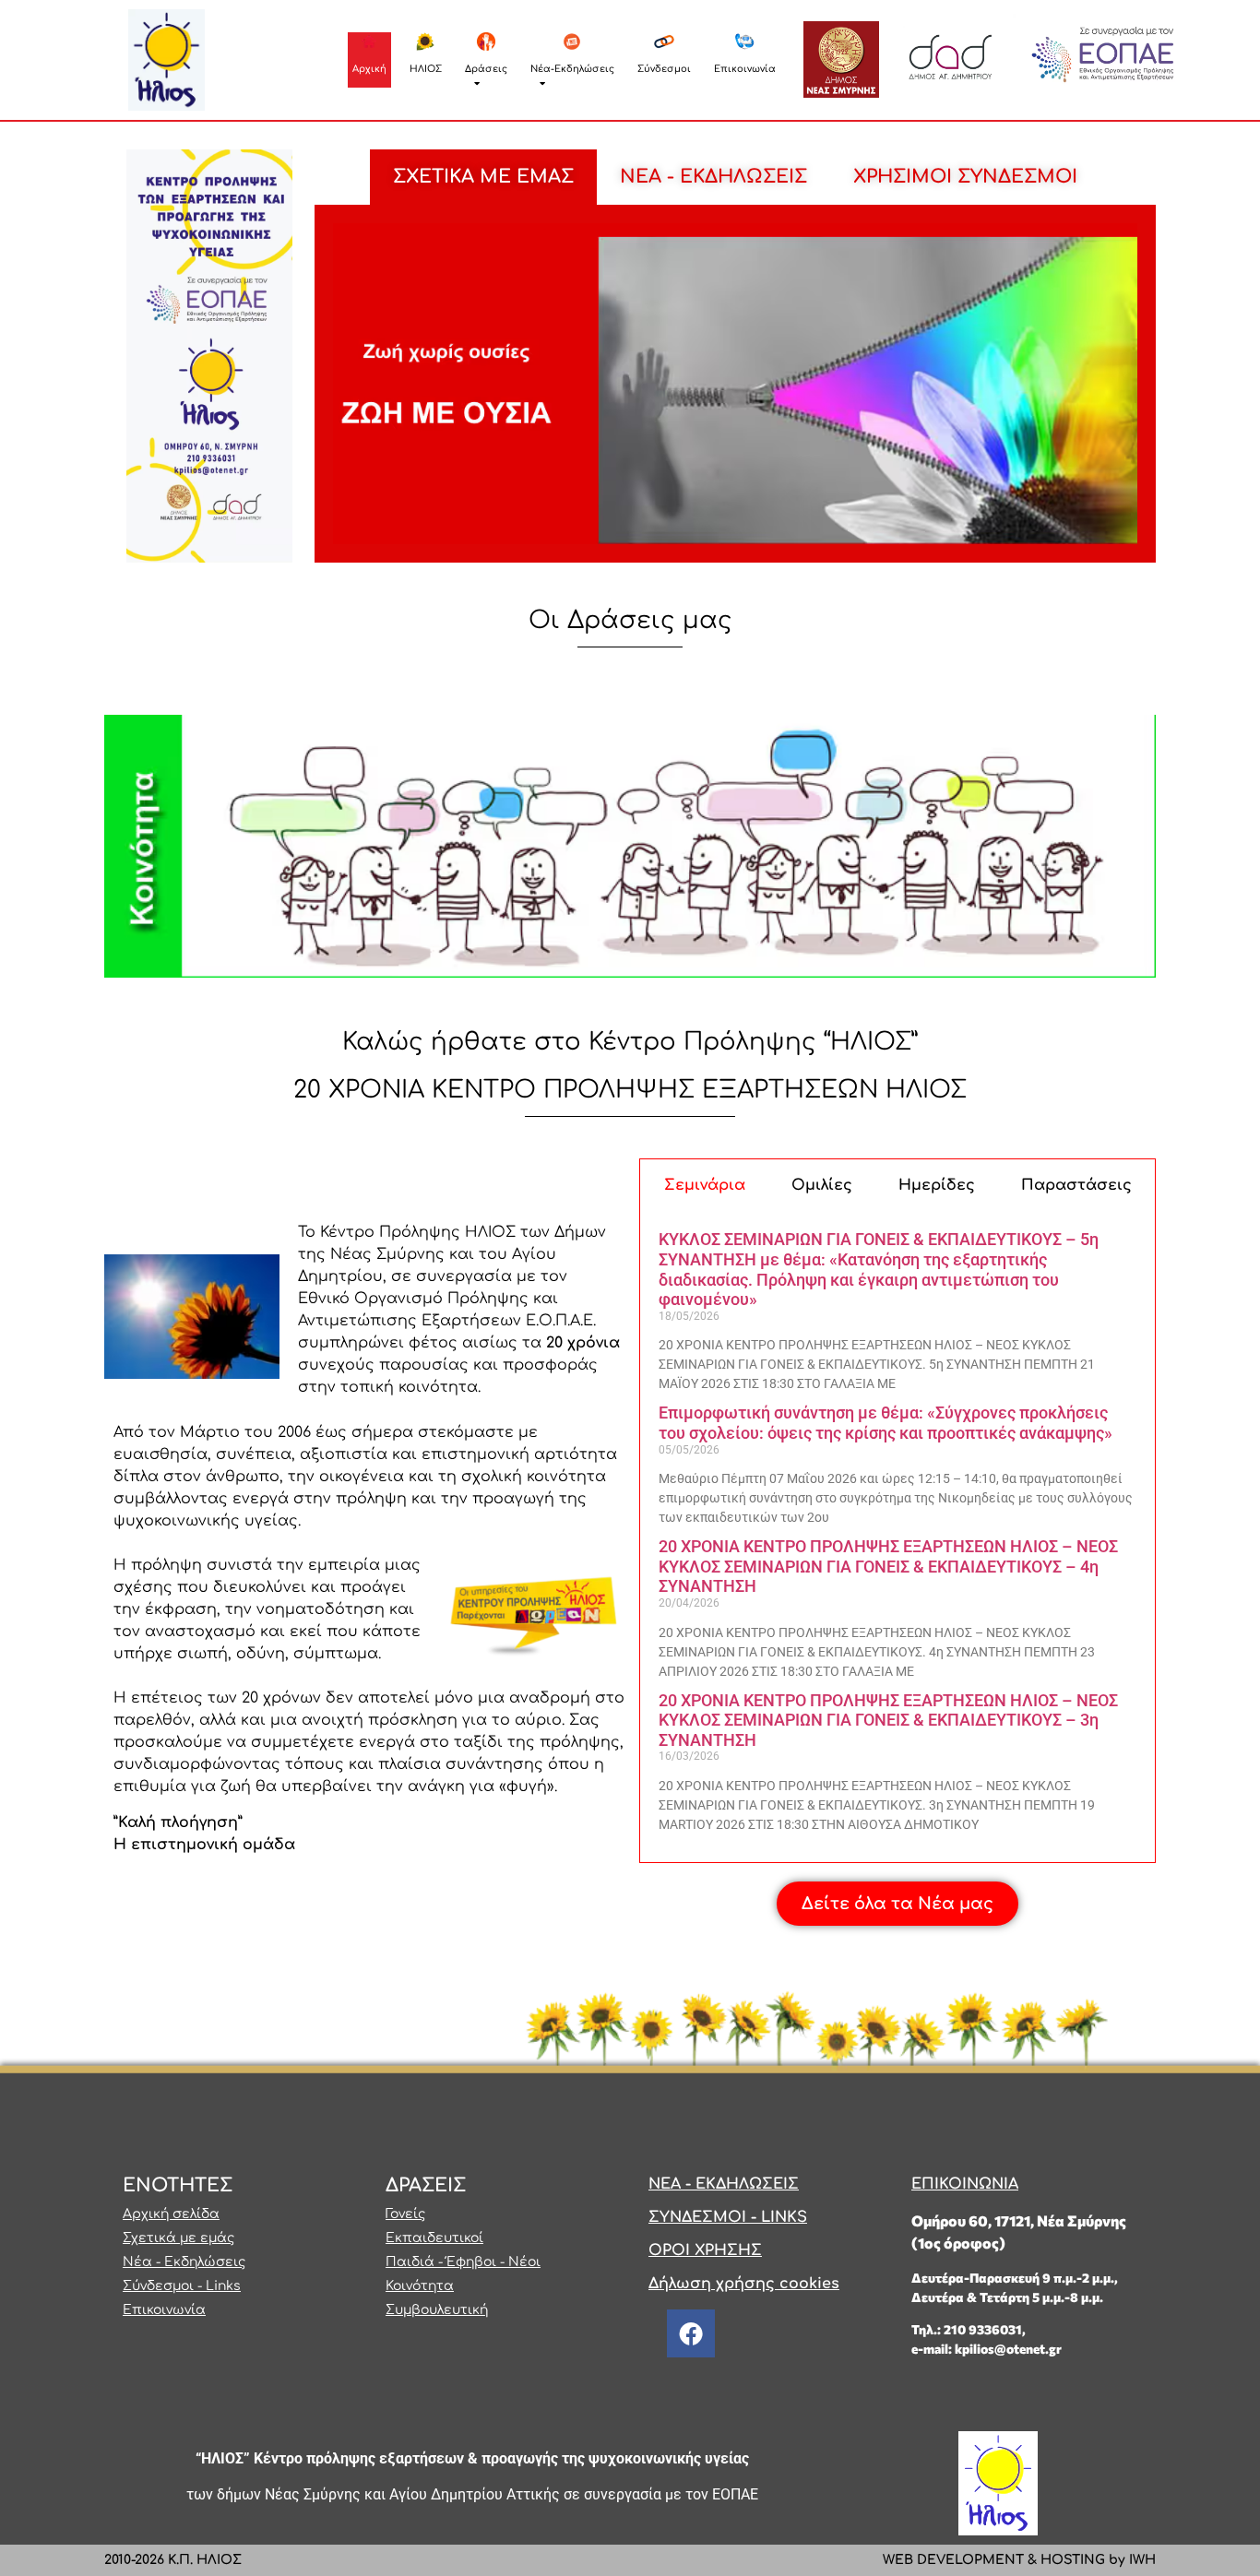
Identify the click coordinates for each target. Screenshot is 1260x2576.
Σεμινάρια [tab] (705, 1185)
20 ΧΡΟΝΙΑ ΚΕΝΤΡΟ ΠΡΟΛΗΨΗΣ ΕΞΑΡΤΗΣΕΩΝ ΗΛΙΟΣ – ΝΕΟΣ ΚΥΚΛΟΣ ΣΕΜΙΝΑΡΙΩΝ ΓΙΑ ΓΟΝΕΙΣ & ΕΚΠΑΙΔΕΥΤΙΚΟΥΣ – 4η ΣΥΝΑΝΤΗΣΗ (888, 1566)
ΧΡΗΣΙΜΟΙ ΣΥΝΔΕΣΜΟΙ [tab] (965, 177)
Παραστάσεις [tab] (1076, 1185)
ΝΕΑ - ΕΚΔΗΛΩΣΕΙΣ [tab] (713, 177)
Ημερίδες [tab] (937, 1185)
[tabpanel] (735, 384)
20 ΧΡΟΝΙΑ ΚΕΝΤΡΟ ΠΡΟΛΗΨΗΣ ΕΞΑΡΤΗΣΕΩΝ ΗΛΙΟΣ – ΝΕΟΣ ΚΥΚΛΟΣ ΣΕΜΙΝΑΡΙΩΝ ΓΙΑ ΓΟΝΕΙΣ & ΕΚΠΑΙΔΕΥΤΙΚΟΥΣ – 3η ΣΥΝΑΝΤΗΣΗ (888, 1720)
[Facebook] (691, 2333)
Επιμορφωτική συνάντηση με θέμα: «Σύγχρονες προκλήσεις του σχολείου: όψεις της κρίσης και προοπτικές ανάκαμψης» (886, 1423)
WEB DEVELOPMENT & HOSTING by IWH (1019, 2560)
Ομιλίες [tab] (822, 1185)
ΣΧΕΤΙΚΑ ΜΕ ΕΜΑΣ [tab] (483, 177)
